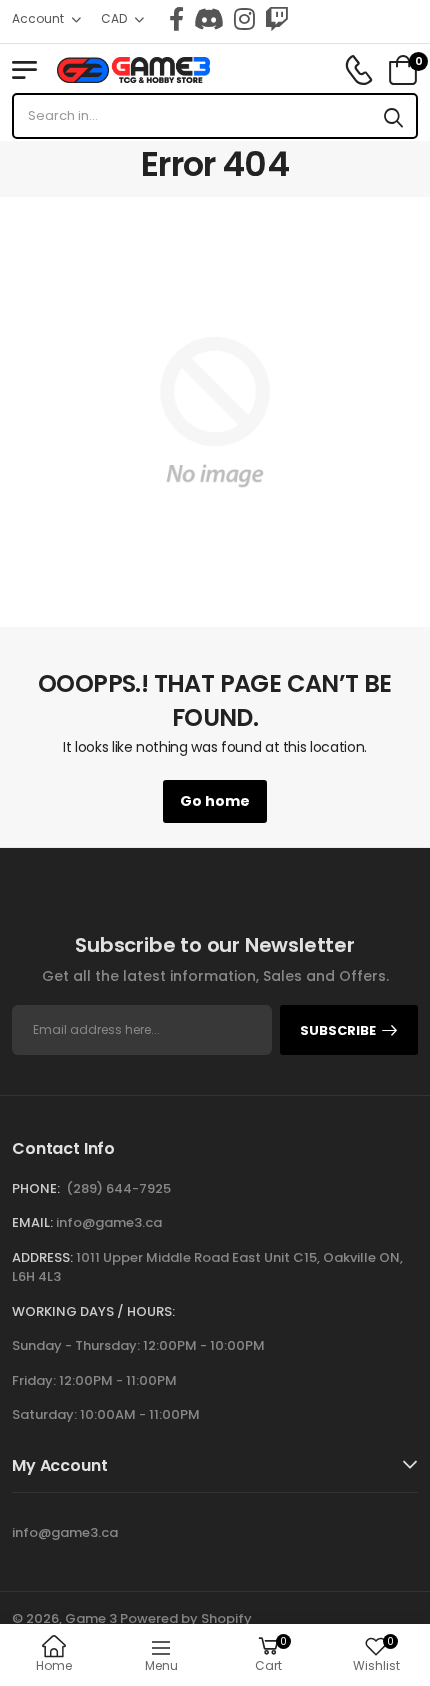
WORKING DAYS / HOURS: (93, 1311)
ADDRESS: (42, 1257)
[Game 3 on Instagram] (244, 19)
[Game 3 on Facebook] (176, 19)
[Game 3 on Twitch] (277, 19)
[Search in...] (393, 116)
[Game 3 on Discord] (209, 19)
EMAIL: (32, 1222)
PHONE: (36, 1188)
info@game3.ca (109, 1222)
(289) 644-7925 (118, 1188)
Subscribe (338, 1030)
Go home (215, 801)
